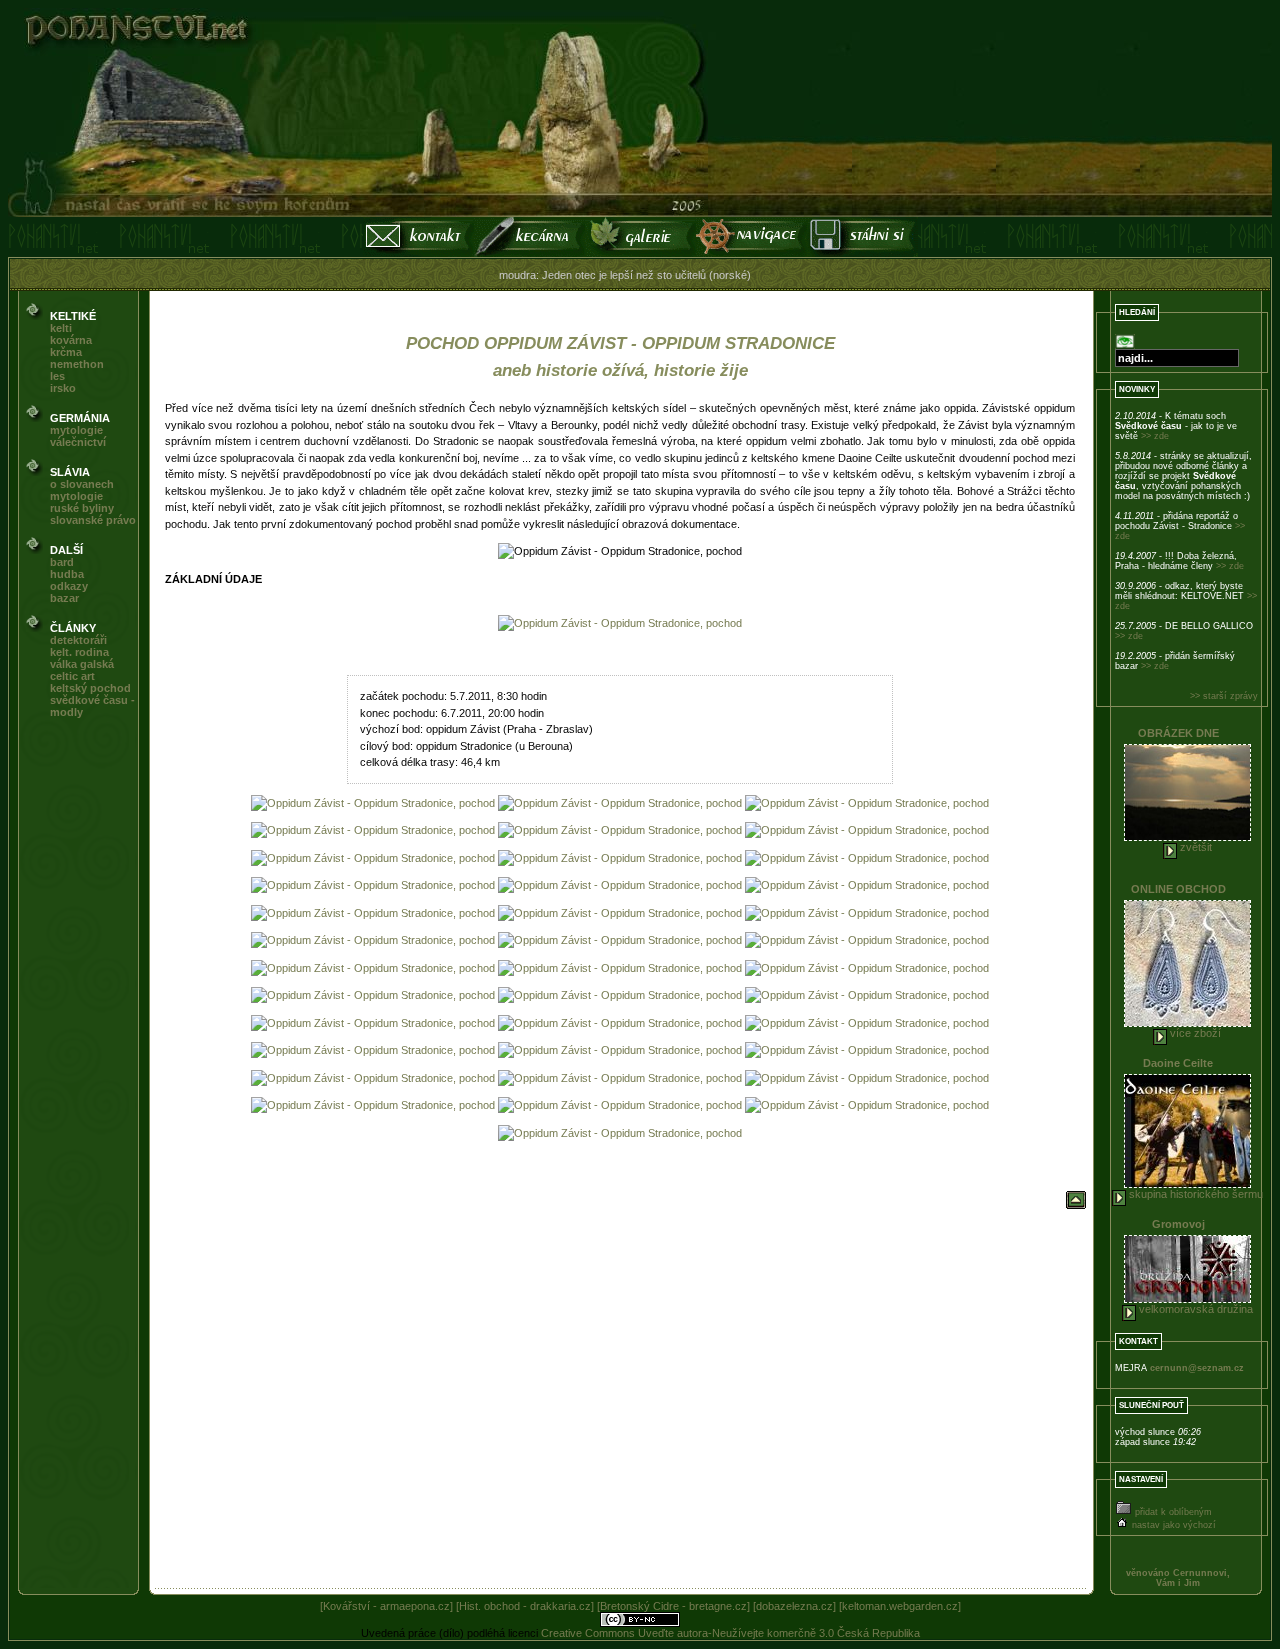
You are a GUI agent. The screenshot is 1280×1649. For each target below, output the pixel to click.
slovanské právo (93, 520)
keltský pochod (90, 688)
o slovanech (82, 484)
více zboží (1194, 1033)
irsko (63, 388)
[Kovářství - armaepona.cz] (386, 1606)
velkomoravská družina (1194, 1309)
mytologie (76, 430)
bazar (64, 598)
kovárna (71, 340)
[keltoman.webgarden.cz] (900, 1606)
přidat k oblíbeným (1172, 1512)
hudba (67, 574)
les (57, 376)
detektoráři (78, 640)
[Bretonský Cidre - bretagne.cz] (673, 1606)
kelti (61, 328)
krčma (66, 352)
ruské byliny (82, 508)
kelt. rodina (79, 652)
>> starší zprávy (1224, 696)
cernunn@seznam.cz (1197, 1368)
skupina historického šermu (1194, 1194)
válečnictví (78, 442)
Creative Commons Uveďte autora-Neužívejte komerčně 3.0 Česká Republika (730, 1633)
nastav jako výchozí (1172, 1525)
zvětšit (1194, 847)
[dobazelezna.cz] (794, 1606)
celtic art (72, 676)
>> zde (1155, 436)
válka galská (82, 664)
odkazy (69, 586)
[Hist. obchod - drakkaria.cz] (525, 1606)
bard (62, 562)
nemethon (77, 364)
